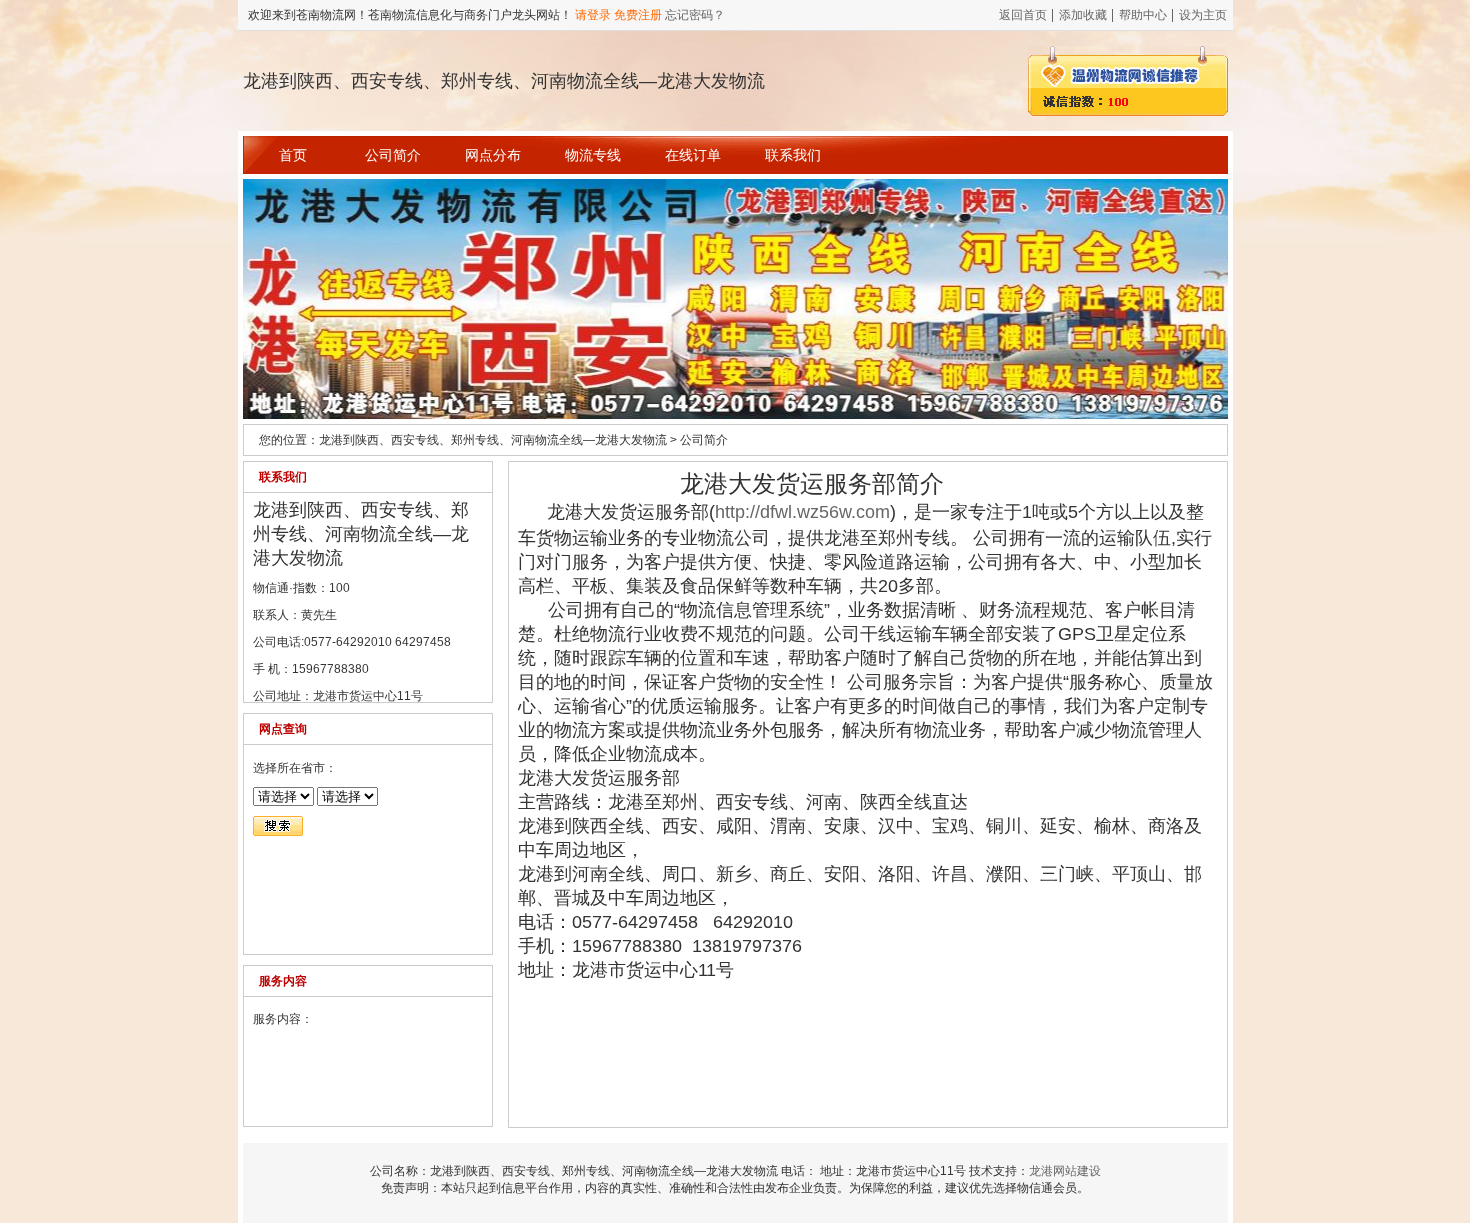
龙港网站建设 (1065, 1171)
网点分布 (493, 155)
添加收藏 (1083, 15)
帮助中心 (1143, 15)
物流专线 (593, 155)
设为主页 (1203, 15)
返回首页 (1023, 15)
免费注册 (638, 15)
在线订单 (693, 155)
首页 (293, 155)
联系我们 (793, 155)
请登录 (593, 15)
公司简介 (393, 155)
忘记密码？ (695, 15)
